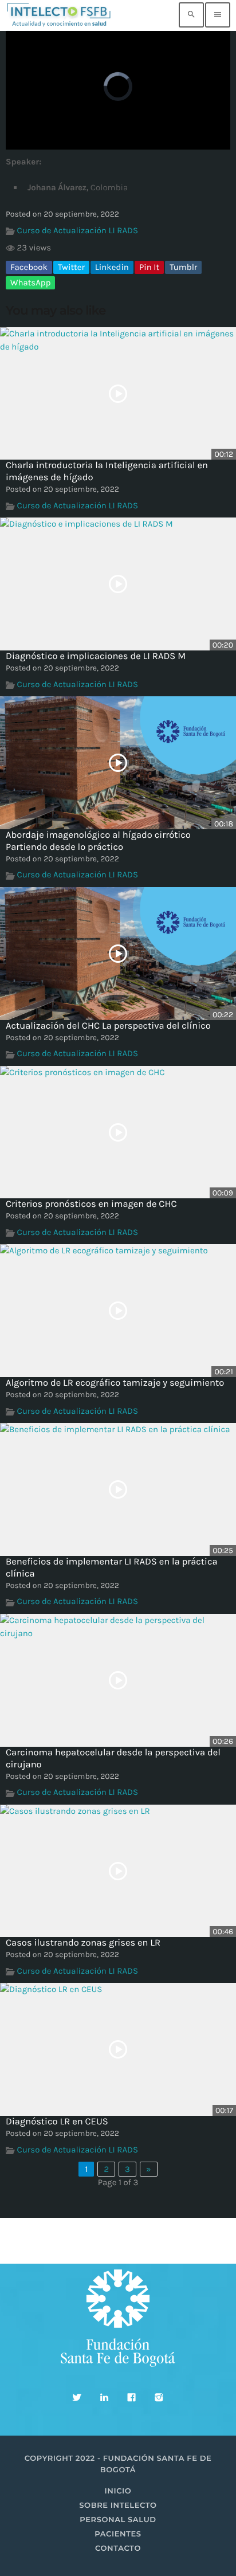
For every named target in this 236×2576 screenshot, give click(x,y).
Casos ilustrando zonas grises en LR (83, 1943)
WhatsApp (30, 283)
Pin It (149, 267)
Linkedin (112, 267)
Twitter (71, 267)
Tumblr (183, 267)
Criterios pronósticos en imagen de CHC (91, 1204)
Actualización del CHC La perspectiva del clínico (108, 1026)
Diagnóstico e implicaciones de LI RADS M (96, 656)
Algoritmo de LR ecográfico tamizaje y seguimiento (115, 1383)
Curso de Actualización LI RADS (78, 230)
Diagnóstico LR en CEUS (57, 2122)
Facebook (29, 267)
